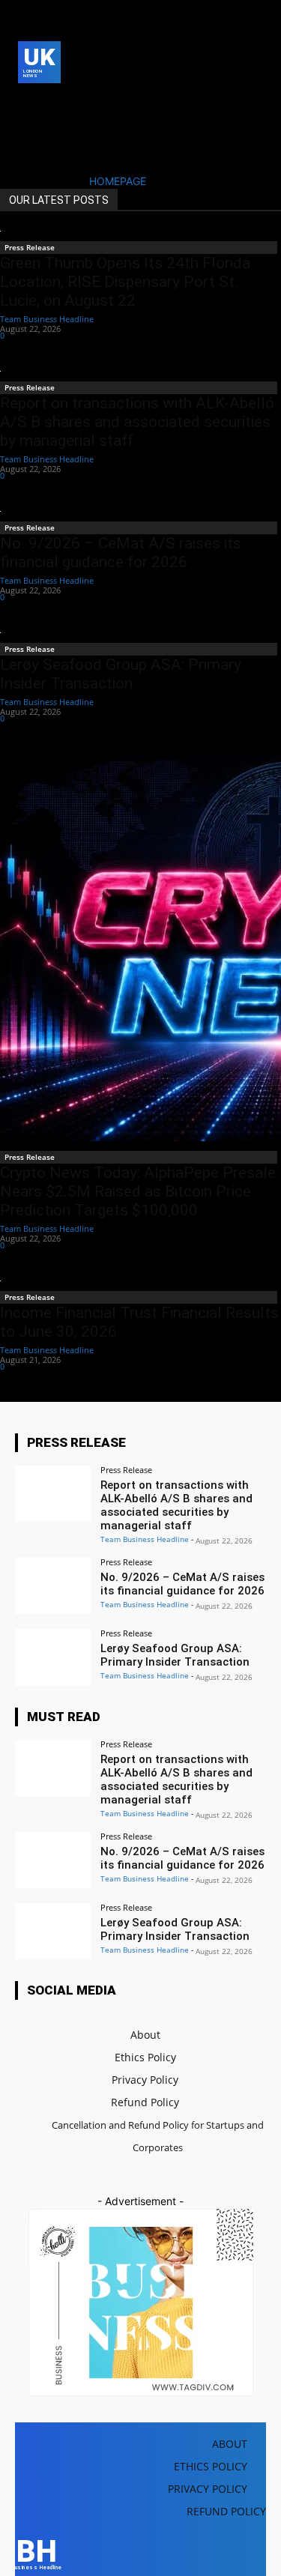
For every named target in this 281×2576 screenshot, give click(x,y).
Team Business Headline (47, 319)
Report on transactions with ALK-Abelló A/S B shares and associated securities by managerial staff (137, 422)
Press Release (30, 247)
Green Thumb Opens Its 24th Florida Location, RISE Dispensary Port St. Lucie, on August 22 (125, 282)
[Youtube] (50, 126)
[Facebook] (27, 103)
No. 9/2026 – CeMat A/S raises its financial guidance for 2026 (121, 553)
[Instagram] (50, 103)
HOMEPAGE (118, 181)
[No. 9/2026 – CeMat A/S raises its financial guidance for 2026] (53, 1586)
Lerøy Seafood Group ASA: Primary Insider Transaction (121, 674)
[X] (27, 126)
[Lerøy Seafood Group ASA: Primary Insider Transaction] (53, 1657)
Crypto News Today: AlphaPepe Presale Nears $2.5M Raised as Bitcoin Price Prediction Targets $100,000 (138, 1191)
